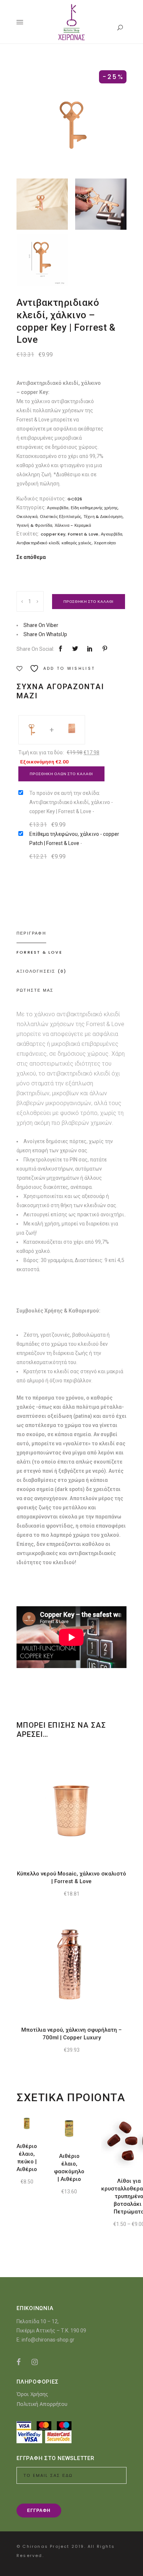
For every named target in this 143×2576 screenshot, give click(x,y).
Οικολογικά (27, 517)
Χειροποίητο (105, 543)
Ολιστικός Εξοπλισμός (60, 517)
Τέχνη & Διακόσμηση (103, 517)
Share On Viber (41, 625)
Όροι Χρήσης (32, 2394)
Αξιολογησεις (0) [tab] (41, 971)
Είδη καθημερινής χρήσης (94, 508)
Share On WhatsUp (45, 634)
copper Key (53, 534)
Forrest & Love (83, 534)
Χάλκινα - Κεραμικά (73, 525)
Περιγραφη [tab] (31, 933)
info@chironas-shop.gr (48, 2340)
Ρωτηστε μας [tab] (35, 990)
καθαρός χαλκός (77, 543)
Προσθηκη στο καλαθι (89, 602)
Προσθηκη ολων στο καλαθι (61, 774)
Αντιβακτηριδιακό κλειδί (38, 543)
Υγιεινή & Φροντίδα (34, 525)
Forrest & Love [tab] (39, 952)
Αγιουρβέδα (58, 508)
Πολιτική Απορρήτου (42, 2404)
